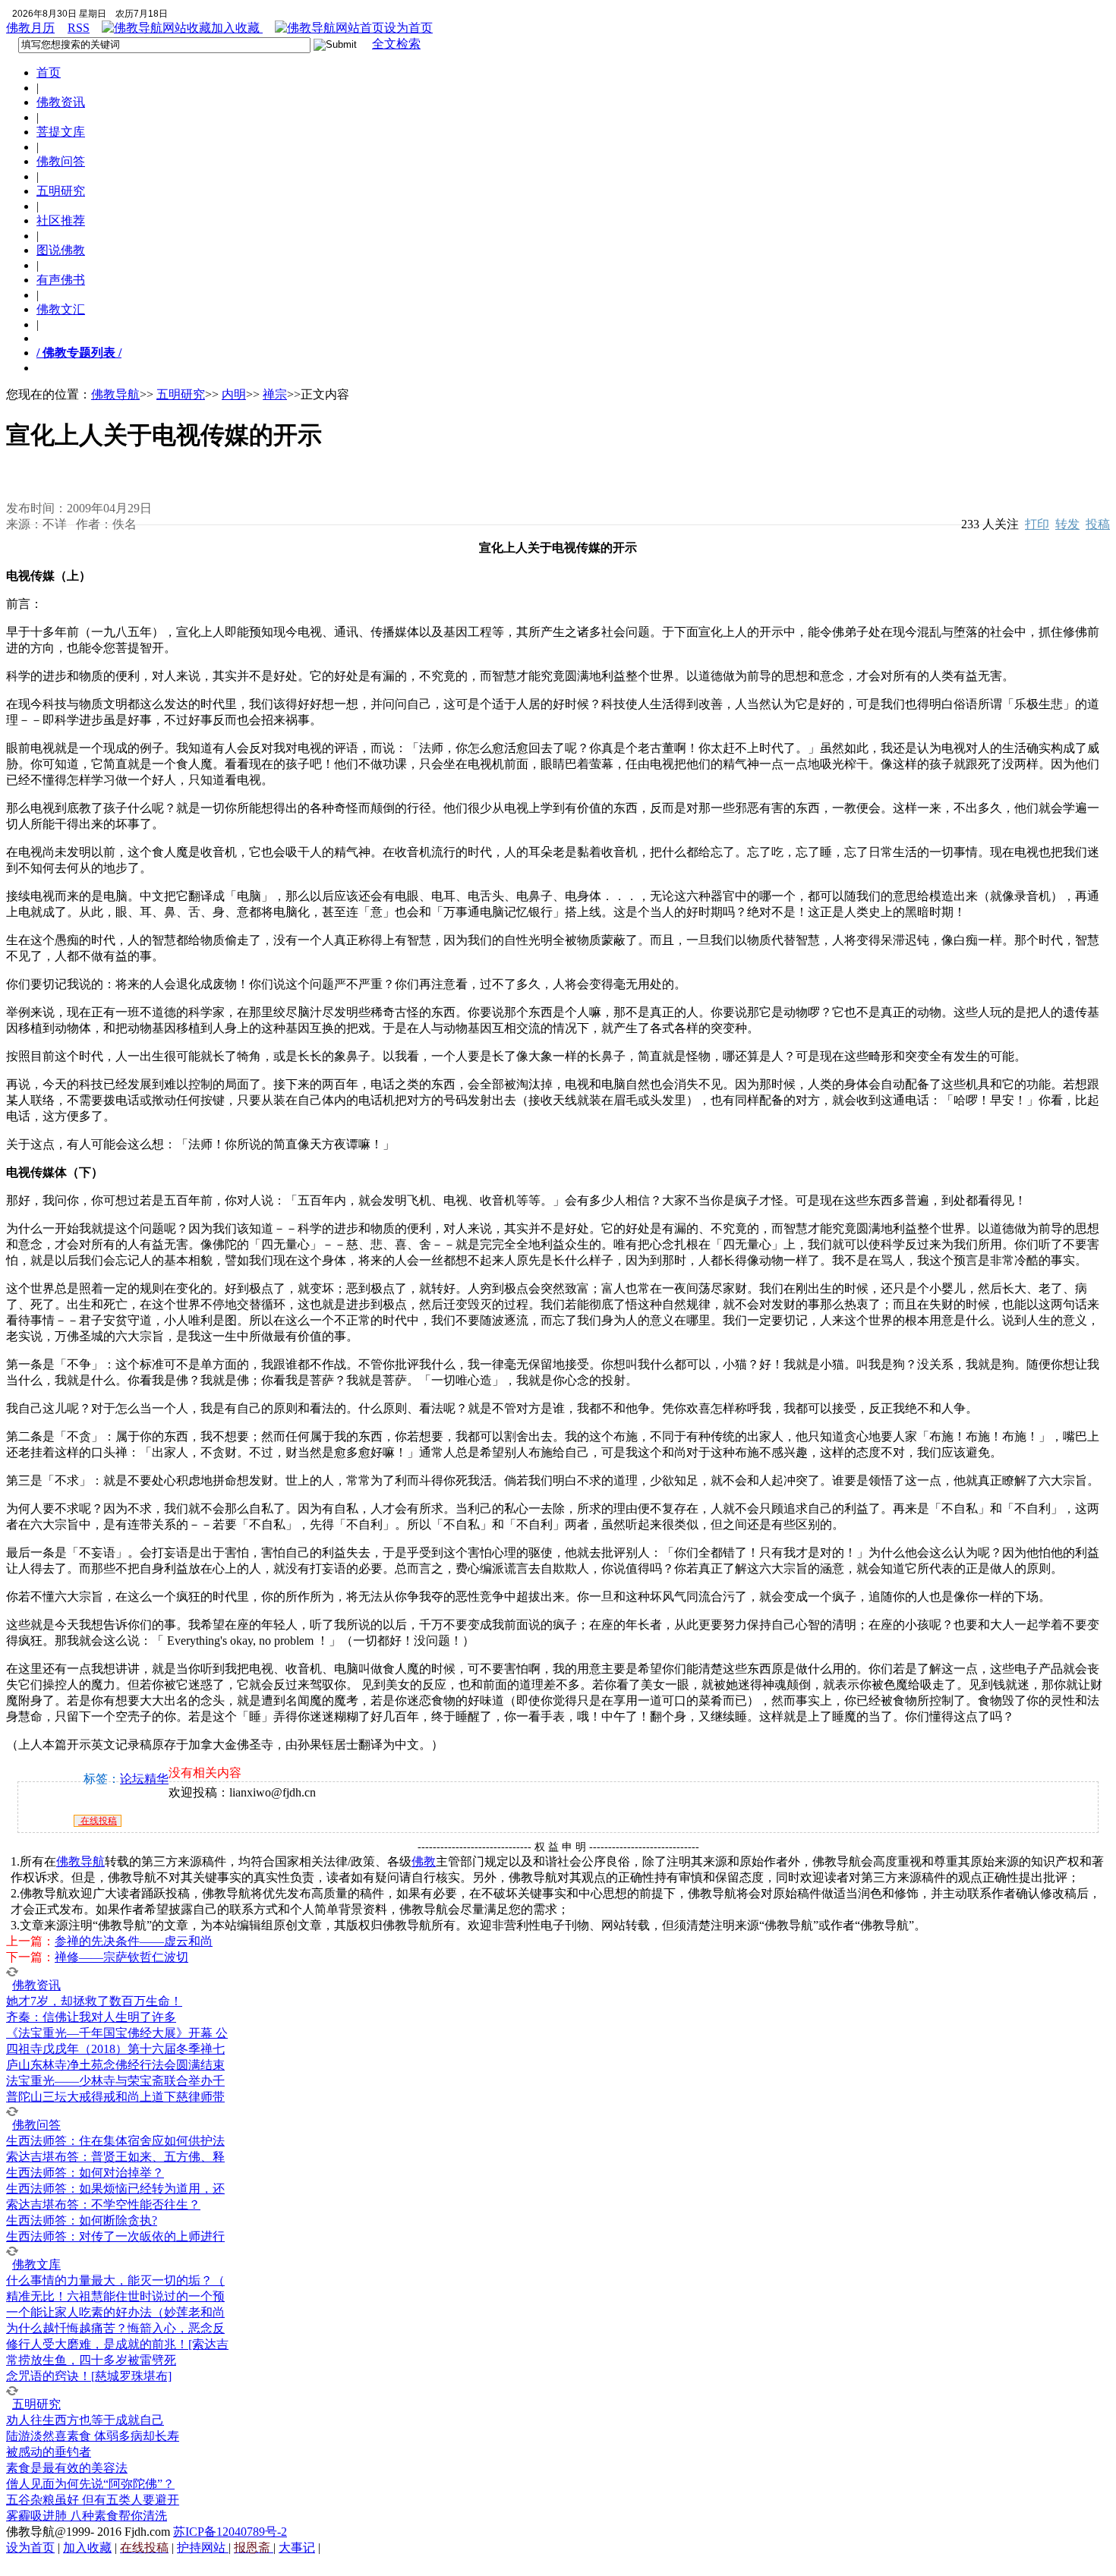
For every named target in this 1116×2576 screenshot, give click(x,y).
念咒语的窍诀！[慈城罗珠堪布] (89, 2376)
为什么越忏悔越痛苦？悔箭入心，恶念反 (115, 2328)
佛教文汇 (61, 309)
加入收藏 (237, 28)
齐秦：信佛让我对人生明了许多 (91, 2017)
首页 (49, 72)
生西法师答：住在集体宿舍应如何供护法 (115, 2141)
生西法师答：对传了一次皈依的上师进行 (115, 2236)
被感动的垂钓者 (49, 2452)
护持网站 (203, 2548)
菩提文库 (61, 132)
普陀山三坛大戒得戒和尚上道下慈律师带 (115, 2097)
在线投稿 (98, 1821)
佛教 (424, 1861)
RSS (79, 28)
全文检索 (396, 44)
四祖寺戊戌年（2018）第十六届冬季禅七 (115, 2049)
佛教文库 (36, 2264)
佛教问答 (61, 161)
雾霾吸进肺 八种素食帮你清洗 (87, 2516)
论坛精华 (144, 1779)
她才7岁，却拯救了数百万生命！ (94, 2001)
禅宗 (275, 394)
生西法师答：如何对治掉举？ (85, 2173)
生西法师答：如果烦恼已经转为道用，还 (115, 2189)
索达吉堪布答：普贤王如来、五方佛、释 (115, 2157)
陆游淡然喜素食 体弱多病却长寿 (93, 2436)
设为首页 (408, 28)
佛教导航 (115, 394)
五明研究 (61, 191)
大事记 (297, 2548)
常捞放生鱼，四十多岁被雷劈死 (91, 2360)
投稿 (1098, 524)
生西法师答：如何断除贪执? (82, 2220)
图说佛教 (61, 250)
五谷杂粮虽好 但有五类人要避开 (93, 2500)
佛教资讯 (61, 102)
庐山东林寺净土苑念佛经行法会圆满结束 (115, 2065)
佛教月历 (30, 28)
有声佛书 (61, 280)
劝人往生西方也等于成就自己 (85, 2420)
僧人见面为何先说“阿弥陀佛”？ (90, 2484)
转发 (1067, 524)
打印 (1037, 524)
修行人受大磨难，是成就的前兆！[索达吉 (117, 2344)
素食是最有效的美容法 (67, 2468)
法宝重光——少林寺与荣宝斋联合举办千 (115, 2081)
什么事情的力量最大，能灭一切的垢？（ (115, 2280)
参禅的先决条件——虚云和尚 (134, 1941)
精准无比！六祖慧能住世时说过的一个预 (115, 2296)
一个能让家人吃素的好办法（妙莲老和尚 (115, 2312)
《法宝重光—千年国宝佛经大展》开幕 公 (117, 2033)
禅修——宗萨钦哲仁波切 (121, 1957)
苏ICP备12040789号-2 (230, 2532)
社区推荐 (61, 220)
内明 (234, 394)
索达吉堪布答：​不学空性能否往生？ (103, 2204)
